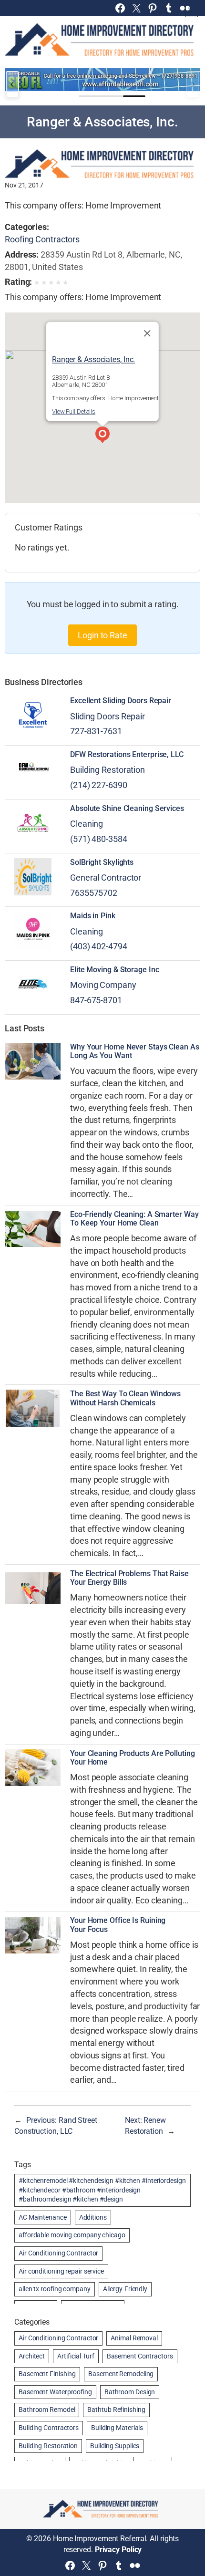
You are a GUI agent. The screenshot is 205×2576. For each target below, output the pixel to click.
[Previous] (12, 84)
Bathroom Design (130, 2392)
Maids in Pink (93, 916)
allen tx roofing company (55, 2289)
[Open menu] (192, 11)
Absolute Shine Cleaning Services (127, 809)
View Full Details (74, 411)
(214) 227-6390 (99, 785)
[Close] (147, 333)
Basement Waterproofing (55, 2392)
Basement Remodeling (121, 2374)
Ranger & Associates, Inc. (94, 359)
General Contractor (106, 878)
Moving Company (103, 985)
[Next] (193, 84)
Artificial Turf (76, 2356)
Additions (93, 2217)
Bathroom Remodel (47, 2410)
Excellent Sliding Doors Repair (121, 701)
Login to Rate (102, 635)
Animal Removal (134, 2338)
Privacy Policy (118, 2550)
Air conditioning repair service (61, 2271)
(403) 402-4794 (99, 946)
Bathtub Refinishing (116, 2410)
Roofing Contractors (42, 239)
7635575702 (94, 893)
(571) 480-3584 (99, 839)
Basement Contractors (140, 2356)
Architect (32, 2356)
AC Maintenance (43, 2217)
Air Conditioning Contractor (58, 2253)
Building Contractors (49, 2428)
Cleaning (87, 824)
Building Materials (117, 2428)
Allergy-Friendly (125, 2289)
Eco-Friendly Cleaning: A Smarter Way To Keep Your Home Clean (134, 1219)
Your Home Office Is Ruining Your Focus (118, 1925)
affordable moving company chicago (72, 2235)
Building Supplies (115, 2446)
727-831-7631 (96, 731)
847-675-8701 (96, 1000)
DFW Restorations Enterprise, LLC (127, 755)
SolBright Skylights (102, 862)
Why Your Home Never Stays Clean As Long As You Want (135, 1051)
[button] (102, 436)
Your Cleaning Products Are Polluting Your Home (132, 1758)
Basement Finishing (47, 2374)
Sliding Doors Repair (108, 716)
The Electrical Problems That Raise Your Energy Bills (129, 1578)
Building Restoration (108, 770)
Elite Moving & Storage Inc (114, 970)
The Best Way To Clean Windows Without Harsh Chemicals (125, 1398)
